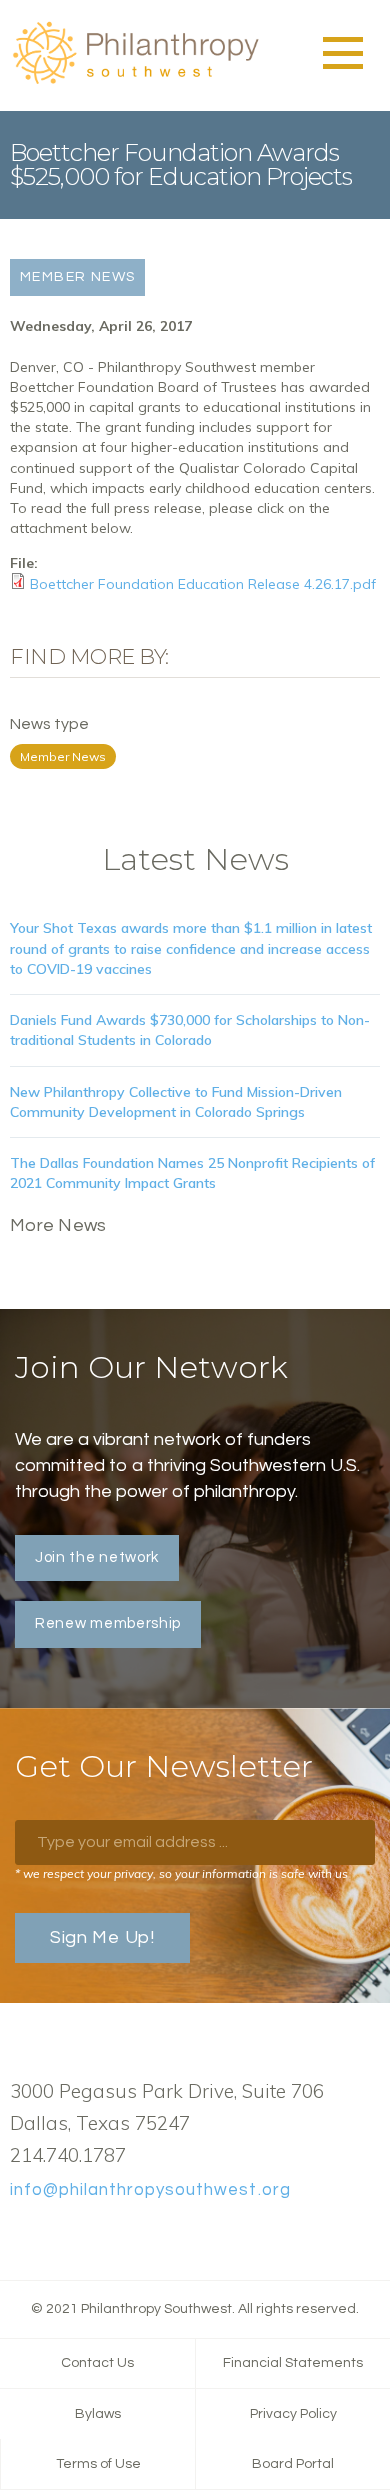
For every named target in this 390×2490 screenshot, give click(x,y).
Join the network (97, 1557)
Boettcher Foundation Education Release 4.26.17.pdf (203, 584)
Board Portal (293, 2464)
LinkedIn (85, 2236)
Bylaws (98, 2414)
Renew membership (108, 1623)
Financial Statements (293, 2363)
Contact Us (97, 2363)
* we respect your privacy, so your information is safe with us (181, 1873)
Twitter (53, 2236)
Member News (63, 756)
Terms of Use (98, 2464)
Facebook (21, 2236)
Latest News (195, 859)
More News (58, 1225)
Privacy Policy (293, 2414)
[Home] (135, 81)
